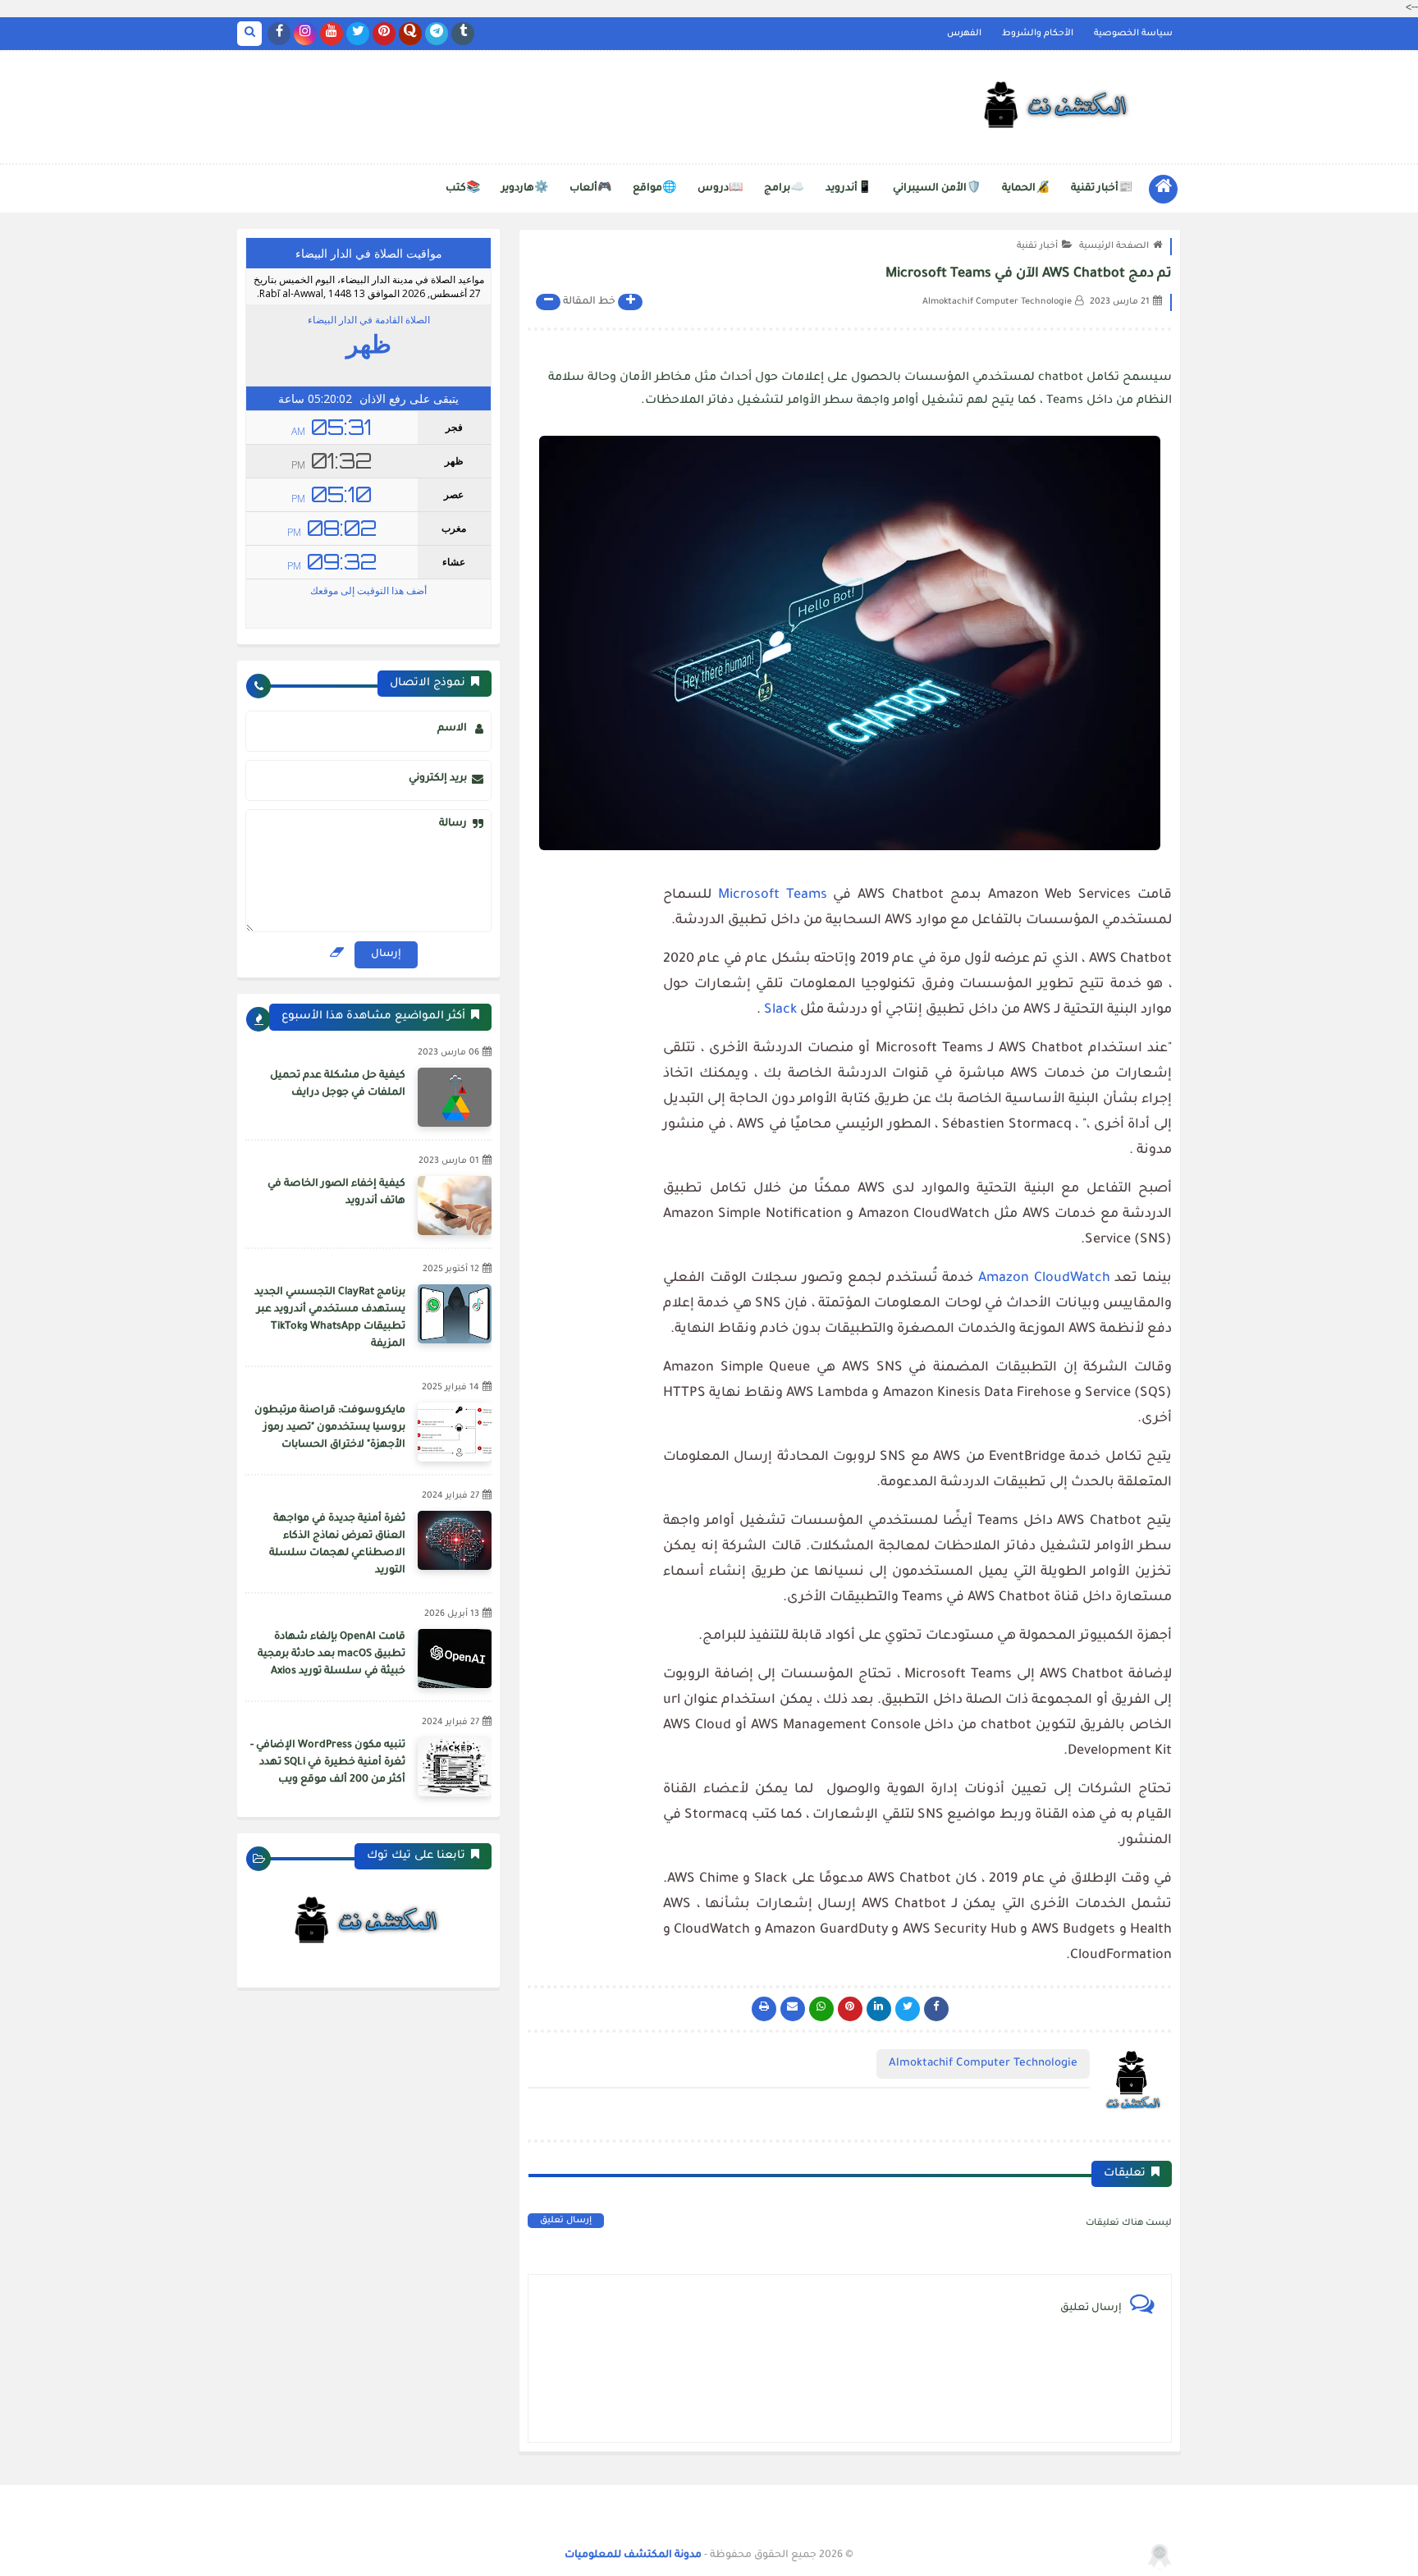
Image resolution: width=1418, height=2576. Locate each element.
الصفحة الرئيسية (1114, 246)
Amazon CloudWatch (1044, 1279)
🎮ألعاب (590, 189)
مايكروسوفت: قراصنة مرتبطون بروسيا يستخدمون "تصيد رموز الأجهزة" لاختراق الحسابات (330, 1428)
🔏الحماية (1026, 189)
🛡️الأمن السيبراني (937, 189)
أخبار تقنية (1037, 246)
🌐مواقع (654, 189)
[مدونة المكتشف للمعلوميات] (1058, 108)
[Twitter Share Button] (908, 2009)
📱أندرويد (849, 189)
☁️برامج (784, 189)
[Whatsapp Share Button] (821, 2009)
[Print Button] (764, 2009)
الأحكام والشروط (1038, 34)
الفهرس (964, 34)
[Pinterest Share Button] (879, 2009)
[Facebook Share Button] (936, 2009)
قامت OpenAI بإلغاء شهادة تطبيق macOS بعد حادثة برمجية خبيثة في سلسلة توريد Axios (332, 1654)
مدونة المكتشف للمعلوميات (633, 2555)
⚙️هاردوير (525, 189)
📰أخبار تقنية (1102, 189)
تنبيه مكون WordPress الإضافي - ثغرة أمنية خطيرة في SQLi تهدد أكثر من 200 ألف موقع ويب (328, 1763)
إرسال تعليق (566, 2221)
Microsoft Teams (773, 895)
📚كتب (463, 189)
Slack (780, 1010)
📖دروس (720, 189)
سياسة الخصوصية (1133, 34)
